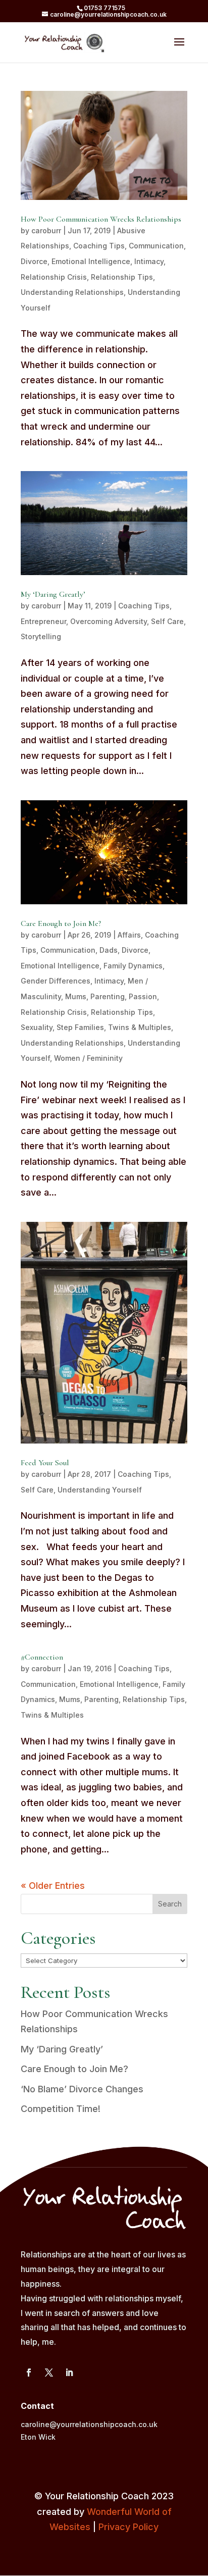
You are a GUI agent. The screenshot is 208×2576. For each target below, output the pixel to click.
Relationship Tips (122, 277)
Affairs (129, 935)
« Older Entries (53, 1886)
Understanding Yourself (100, 1490)
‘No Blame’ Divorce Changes (82, 2089)
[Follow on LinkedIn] (69, 2373)
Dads (109, 950)
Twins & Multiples (140, 1027)
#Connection (42, 1657)
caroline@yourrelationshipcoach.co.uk (89, 2424)
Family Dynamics (133, 966)
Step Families (80, 1027)
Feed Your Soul (45, 1463)
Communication (156, 246)
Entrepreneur (43, 621)
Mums (76, 996)
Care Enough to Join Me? (61, 923)
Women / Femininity (88, 1058)
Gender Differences (56, 981)
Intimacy (149, 261)
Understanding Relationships (72, 292)
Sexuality (37, 1027)
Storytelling (41, 636)
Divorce (34, 261)
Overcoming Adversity (109, 621)
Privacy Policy (128, 2527)
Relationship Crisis (54, 277)
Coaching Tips (99, 246)
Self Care (167, 621)
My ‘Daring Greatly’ (53, 594)
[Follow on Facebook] (29, 2373)
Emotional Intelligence (91, 261)
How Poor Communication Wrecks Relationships (101, 219)
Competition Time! (61, 2109)
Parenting (108, 996)
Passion (143, 996)
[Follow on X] (49, 2373)
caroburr (46, 230)
